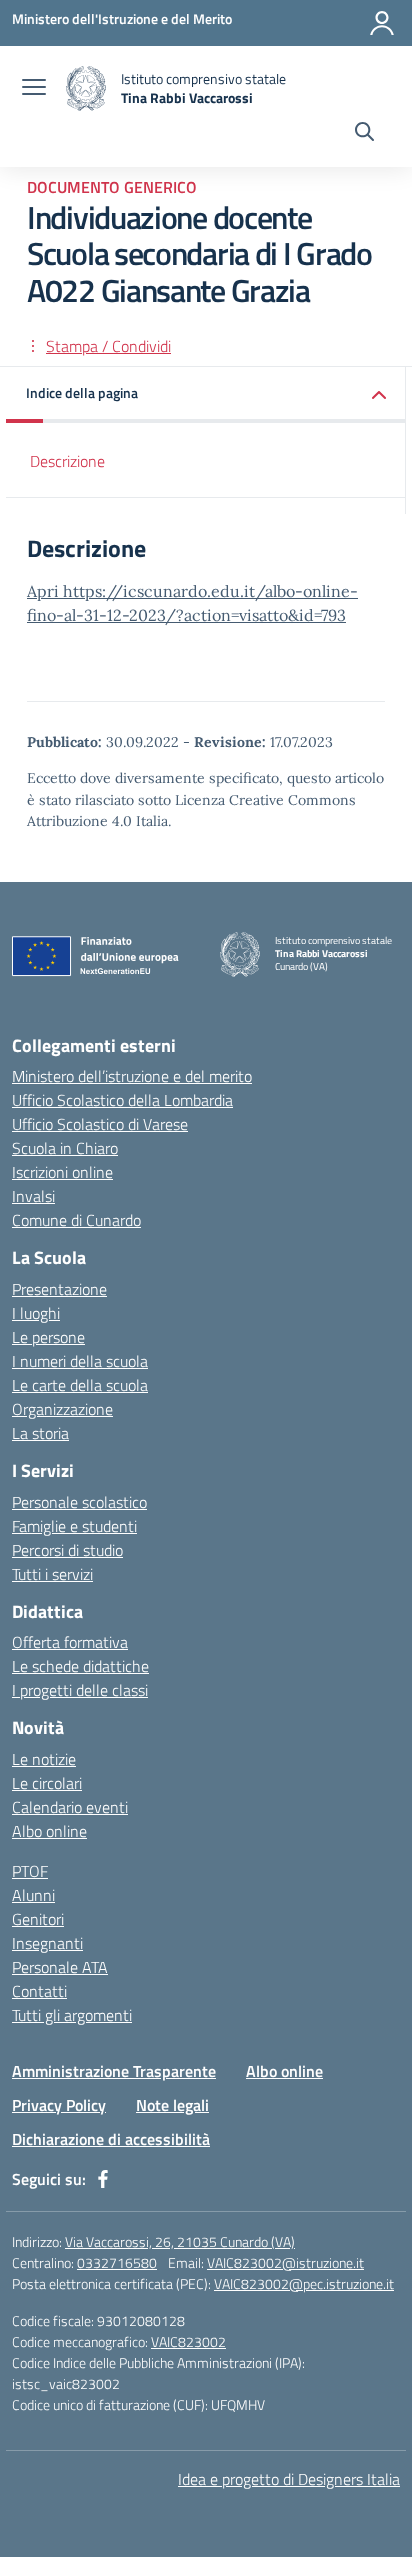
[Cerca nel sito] (364, 134)
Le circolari (47, 1783)
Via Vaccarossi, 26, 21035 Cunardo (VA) (180, 2241)
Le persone (48, 1337)
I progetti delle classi (80, 1690)
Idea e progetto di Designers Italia (289, 2479)
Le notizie (44, 1759)
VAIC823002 (188, 2341)
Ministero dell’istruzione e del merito (132, 1076)
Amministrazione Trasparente (114, 2071)
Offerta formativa (70, 1642)
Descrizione (67, 461)
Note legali (172, 2105)
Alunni (33, 1895)
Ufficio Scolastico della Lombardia (122, 1100)
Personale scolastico (79, 1502)
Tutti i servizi (52, 1574)
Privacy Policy (59, 2105)
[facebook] (103, 2179)
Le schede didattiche (80, 1666)
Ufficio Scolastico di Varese (100, 1124)
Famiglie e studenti (74, 1526)
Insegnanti (47, 1943)
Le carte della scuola (80, 1385)
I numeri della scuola (80, 1361)
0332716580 (117, 2262)
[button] (206, 394)
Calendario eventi (70, 1807)
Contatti (39, 1991)
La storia (40, 1433)
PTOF (30, 1871)
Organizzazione (62, 1409)
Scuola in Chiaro (65, 1148)
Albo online (49, 1831)
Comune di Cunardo (76, 1220)
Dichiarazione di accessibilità (111, 2139)
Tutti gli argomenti (72, 2015)
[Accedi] (382, 23)
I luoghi (36, 1313)
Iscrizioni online (62, 1172)
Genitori (38, 1919)
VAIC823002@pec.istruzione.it (304, 2283)
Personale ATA (60, 1967)
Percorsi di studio (67, 1550)
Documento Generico (112, 187)
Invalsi (33, 1196)
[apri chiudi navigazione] (34, 89)
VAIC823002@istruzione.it (285, 2262)
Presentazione (59, 1289)
